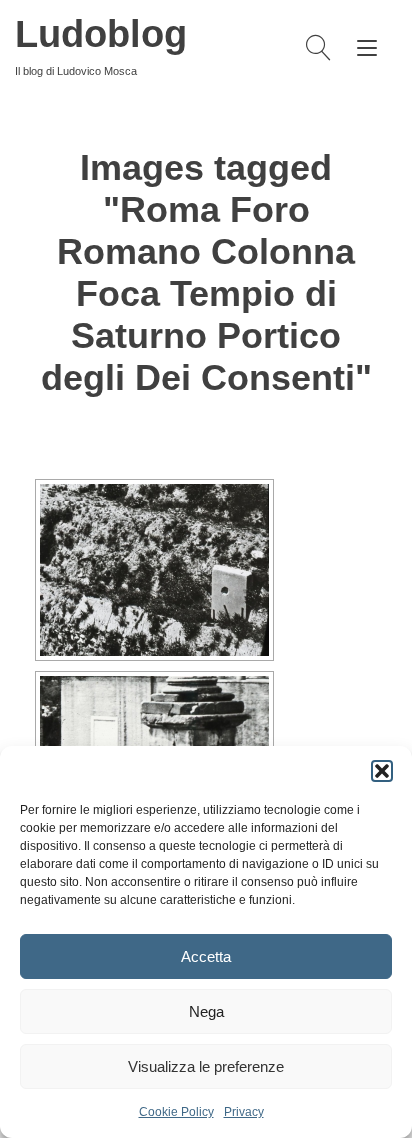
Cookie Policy (176, 1112)
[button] (382, 771)
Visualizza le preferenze (206, 1066)
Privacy (244, 1112)
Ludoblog (101, 34)
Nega (206, 1011)
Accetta (206, 956)
